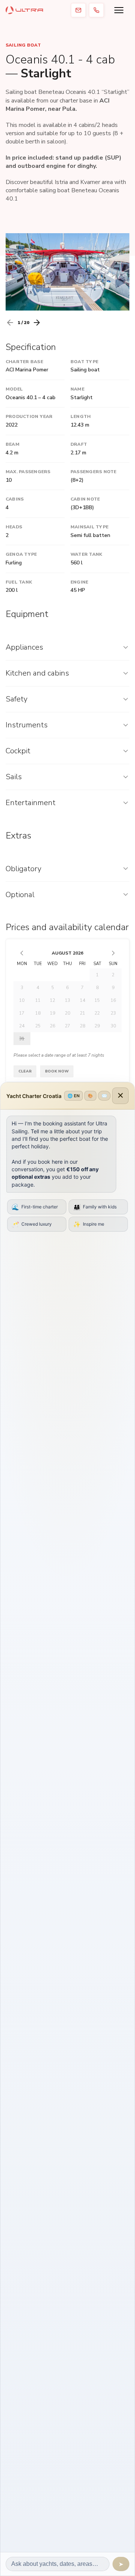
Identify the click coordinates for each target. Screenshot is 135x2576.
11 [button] (38, 1000)
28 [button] (82, 1026)
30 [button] (113, 1026)
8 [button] (97, 988)
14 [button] (82, 1000)
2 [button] (113, 975)
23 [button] (113, 1013)
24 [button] (22, 1026)
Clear (25, 1071)
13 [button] (67, 1000)
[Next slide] (37, 323)
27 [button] (67, 1026)
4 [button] (38, 988)
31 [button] (22, 1039)
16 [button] (113, 1000)
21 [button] (82, 1013)
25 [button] (38, 1026)
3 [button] (22, 988)
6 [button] (67, 988)
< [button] (22, 953)
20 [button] (67, 1013)
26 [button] (52, 1026)
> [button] (113, 953)
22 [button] (97, 1013)
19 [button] (52, 1013)
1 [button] (97, 975)
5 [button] (53, 988)
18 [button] (38, 1013)
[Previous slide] (10, 323)
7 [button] (82, 988)
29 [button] (97, 1026)
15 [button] (97, 1000)
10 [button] (22, 1000)
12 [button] (52, 1000)
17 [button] (22, 1013)
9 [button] (113, 988)
